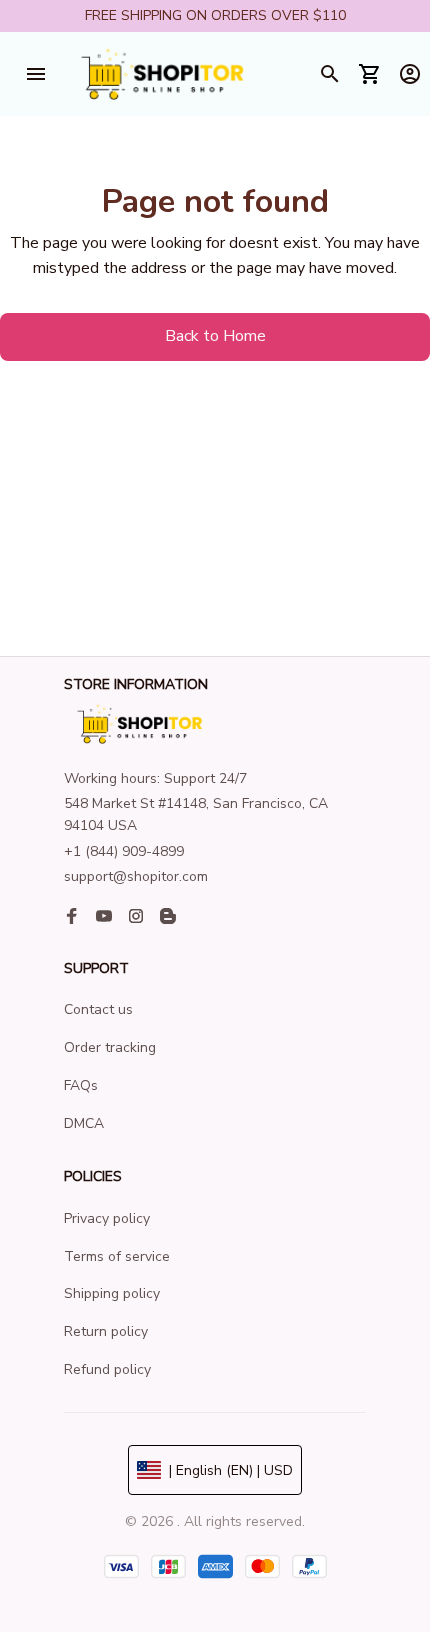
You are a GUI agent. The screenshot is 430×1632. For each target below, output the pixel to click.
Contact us (98, 1009)
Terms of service (117, 1256)
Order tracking (110, 1047)
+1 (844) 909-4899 (124, 851)
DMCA (84, 1123)
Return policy (106, 1331)
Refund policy (107, 1369)
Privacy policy (107, 1218)
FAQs (81, 1085)
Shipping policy (112, 1293)
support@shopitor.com (136, 876)
